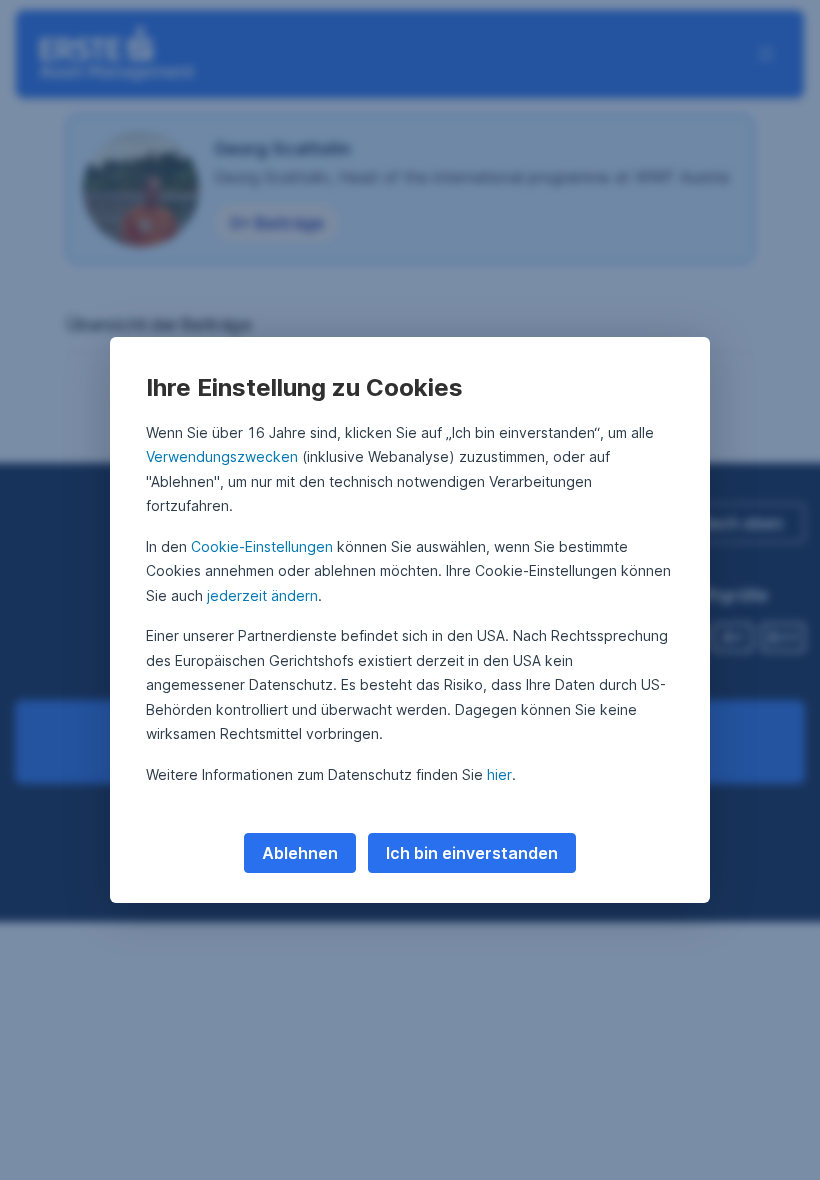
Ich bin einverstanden (472, 853)
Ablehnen (300, 853)
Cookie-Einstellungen (262, 546)
